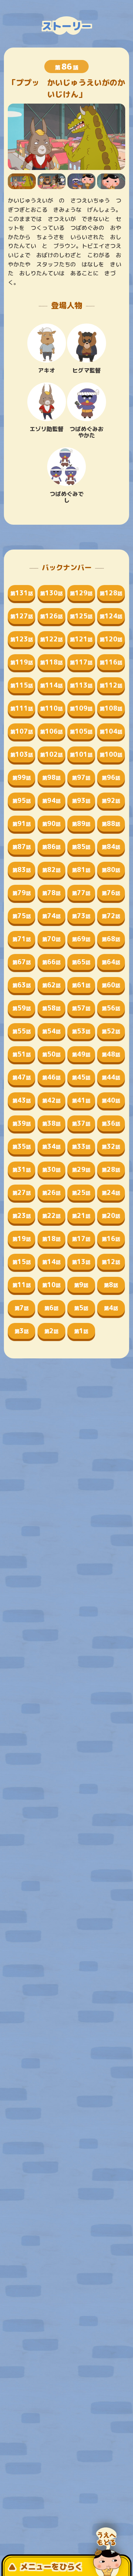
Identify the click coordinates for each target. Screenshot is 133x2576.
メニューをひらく (51, 2567)
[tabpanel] (67, 137)
